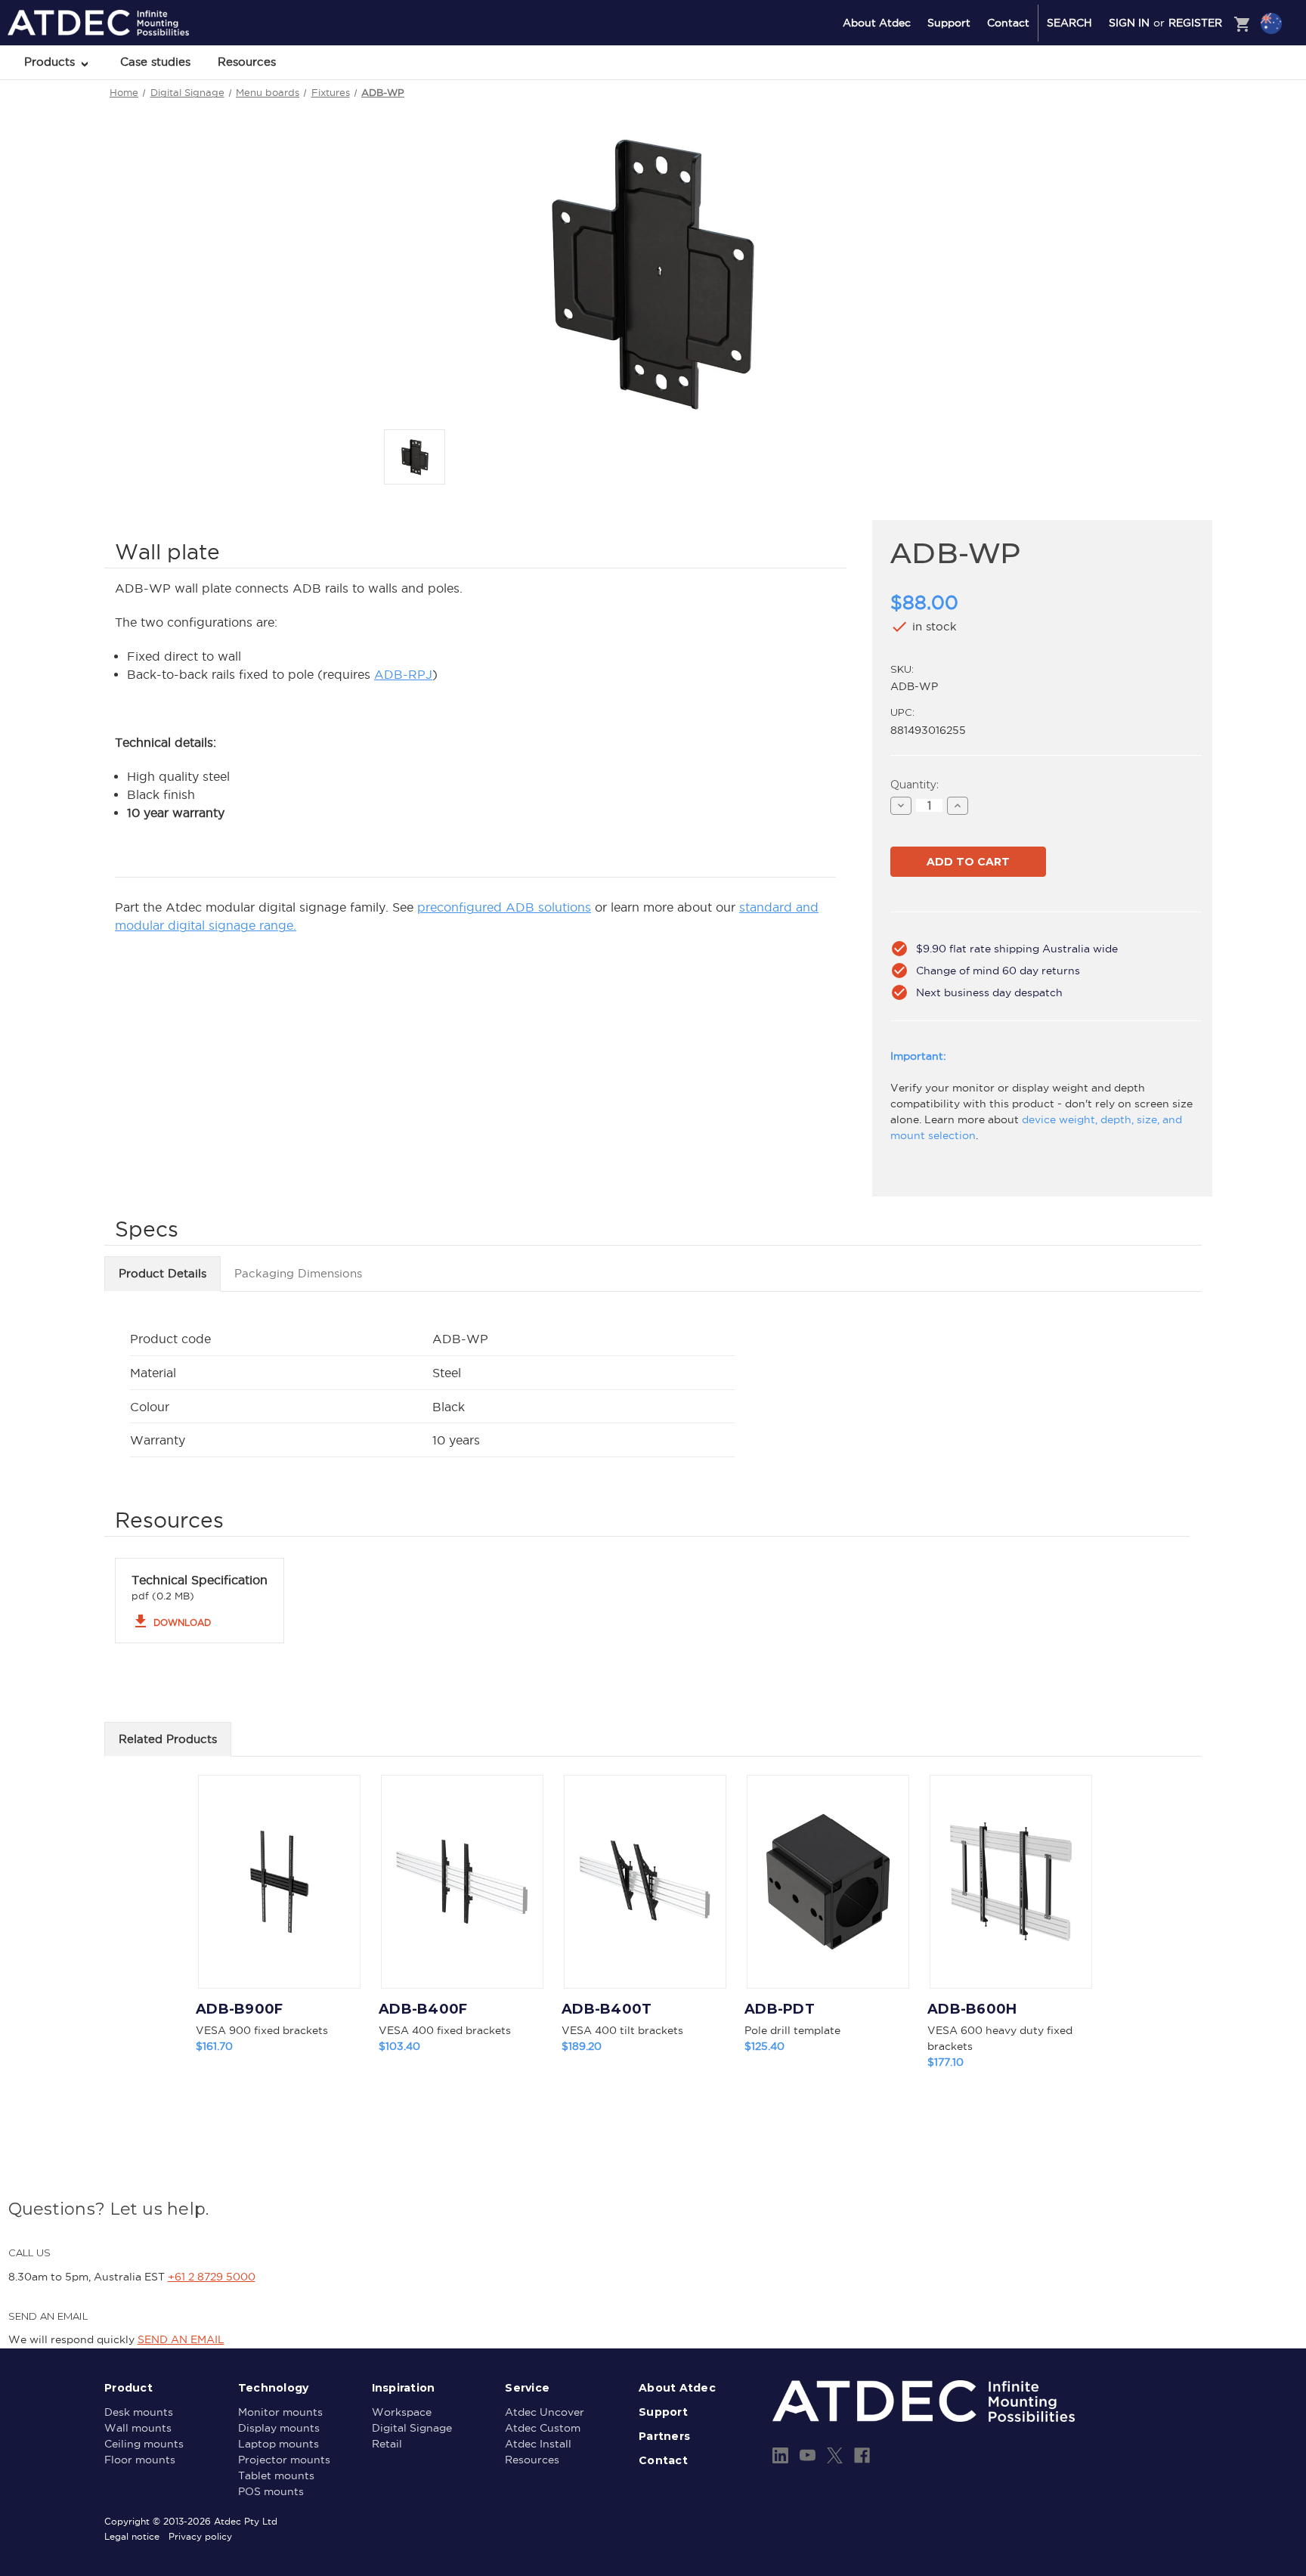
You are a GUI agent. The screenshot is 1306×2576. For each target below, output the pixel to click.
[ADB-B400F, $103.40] (462, 1882)
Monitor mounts (280, 2412)
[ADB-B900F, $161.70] (279, 1882)
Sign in (1129, 23)
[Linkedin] (780, 2455)
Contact (1008, 23)
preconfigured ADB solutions (504, 907)
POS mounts (271, 2491)
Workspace (402, 2412)
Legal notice (132, 2536)
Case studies (155, 62)
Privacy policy (200, 2536)
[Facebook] (862, 2455)
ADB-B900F (239, 2009)
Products (51, 62)
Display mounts (279, 2428)
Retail (387, 2444)
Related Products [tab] (168, 1739)
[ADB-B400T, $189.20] (645, 1882)
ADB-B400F (423, 2009)
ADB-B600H (972, 2009)
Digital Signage (412, 2428)
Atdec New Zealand (1206, 63)
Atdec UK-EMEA (1199, 104)
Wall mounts (138, 2428)
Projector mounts (284, 2460)
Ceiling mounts (144, 2444)
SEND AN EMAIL (181, 2339)
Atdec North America (1209, 84)
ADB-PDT (780, 2009)
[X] (835, 2455)
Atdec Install (538, 2444)
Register (1195, 23)
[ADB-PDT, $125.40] (828, 1882)
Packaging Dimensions (298, 1273)
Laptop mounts (279, 2444)
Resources (247, 62)
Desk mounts (139, 2412)
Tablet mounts (276, 2475)
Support (949, 23)
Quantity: (915, 785)
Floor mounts (140, 2460)
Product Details (162, 1273)
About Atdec (877, 23)
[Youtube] (808, 2455)
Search (1069, 23)
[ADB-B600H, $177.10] (1011, 1882)
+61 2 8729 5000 (212, 2277)
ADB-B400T (607, 2009)
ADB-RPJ (403, 674)
